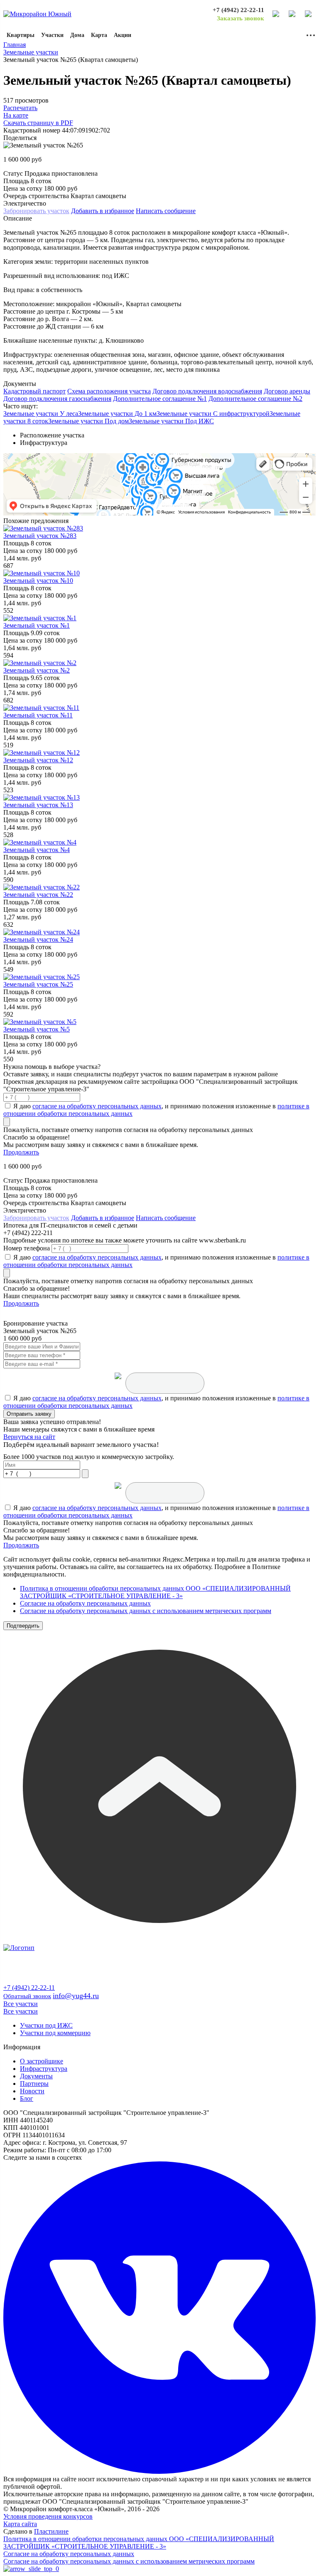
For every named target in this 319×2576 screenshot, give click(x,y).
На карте (16, 115)
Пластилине (51, 2531)
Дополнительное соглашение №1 (160, 399)
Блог (27, 2098)
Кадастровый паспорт (34, 391)
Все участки (21, 2004)
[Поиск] (276, 14)
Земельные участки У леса (41, 414)
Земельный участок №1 (37, 625)
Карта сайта (20, 2524)
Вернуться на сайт (29, 1437)
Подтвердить (23, 1626)
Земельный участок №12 (38, 760)
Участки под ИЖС (46, 2025)
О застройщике (42, 2061)
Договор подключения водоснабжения (207, 391)
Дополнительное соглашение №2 (255, 399)
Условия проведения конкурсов (48, 2516)
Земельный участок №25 (38, 984)
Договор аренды (287, 391)
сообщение (166, 211)
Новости (32, 2091)
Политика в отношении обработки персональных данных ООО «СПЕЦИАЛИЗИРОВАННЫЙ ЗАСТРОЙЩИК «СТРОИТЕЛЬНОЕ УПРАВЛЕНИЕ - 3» (155, 1592)
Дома (77, 35)
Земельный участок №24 (38, 939)
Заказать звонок (240, 18)
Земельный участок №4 (37, 850)
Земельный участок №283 (40, 536)
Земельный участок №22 (38, 895)
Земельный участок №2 (37, 670)
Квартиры (21, 35)
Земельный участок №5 (37, 1029)
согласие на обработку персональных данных (97, 1106)
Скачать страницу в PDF (38, 123)
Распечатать (20, 108)
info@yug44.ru (76, 1996)
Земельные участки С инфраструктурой (213, 414)
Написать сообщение (166, 1218)
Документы (36, 2076)
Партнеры (34, 2084)
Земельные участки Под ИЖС (171, 421)
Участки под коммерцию (55, 2033)
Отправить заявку (29, 1414)
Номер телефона (27, 1248)
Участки (52, 35)
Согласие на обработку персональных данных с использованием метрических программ (146, 1611)
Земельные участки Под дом (88, 421)
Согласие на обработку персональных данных (85, 1603)
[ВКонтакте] (309, 14)
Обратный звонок (27, 1996)
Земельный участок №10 (38, 581)
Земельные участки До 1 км (117, 414)
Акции (123, 35)
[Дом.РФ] (292, 14)
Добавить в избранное (103, 211)
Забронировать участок (36, 1218)
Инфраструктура (44, 2069)
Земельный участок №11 (38, 715)
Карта (99, 35)
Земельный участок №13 (38, 805)
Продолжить (21, 1152)
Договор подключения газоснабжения (57, 399)
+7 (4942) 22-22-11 (238, 10)
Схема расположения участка (109, 391)
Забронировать (36, 211)
